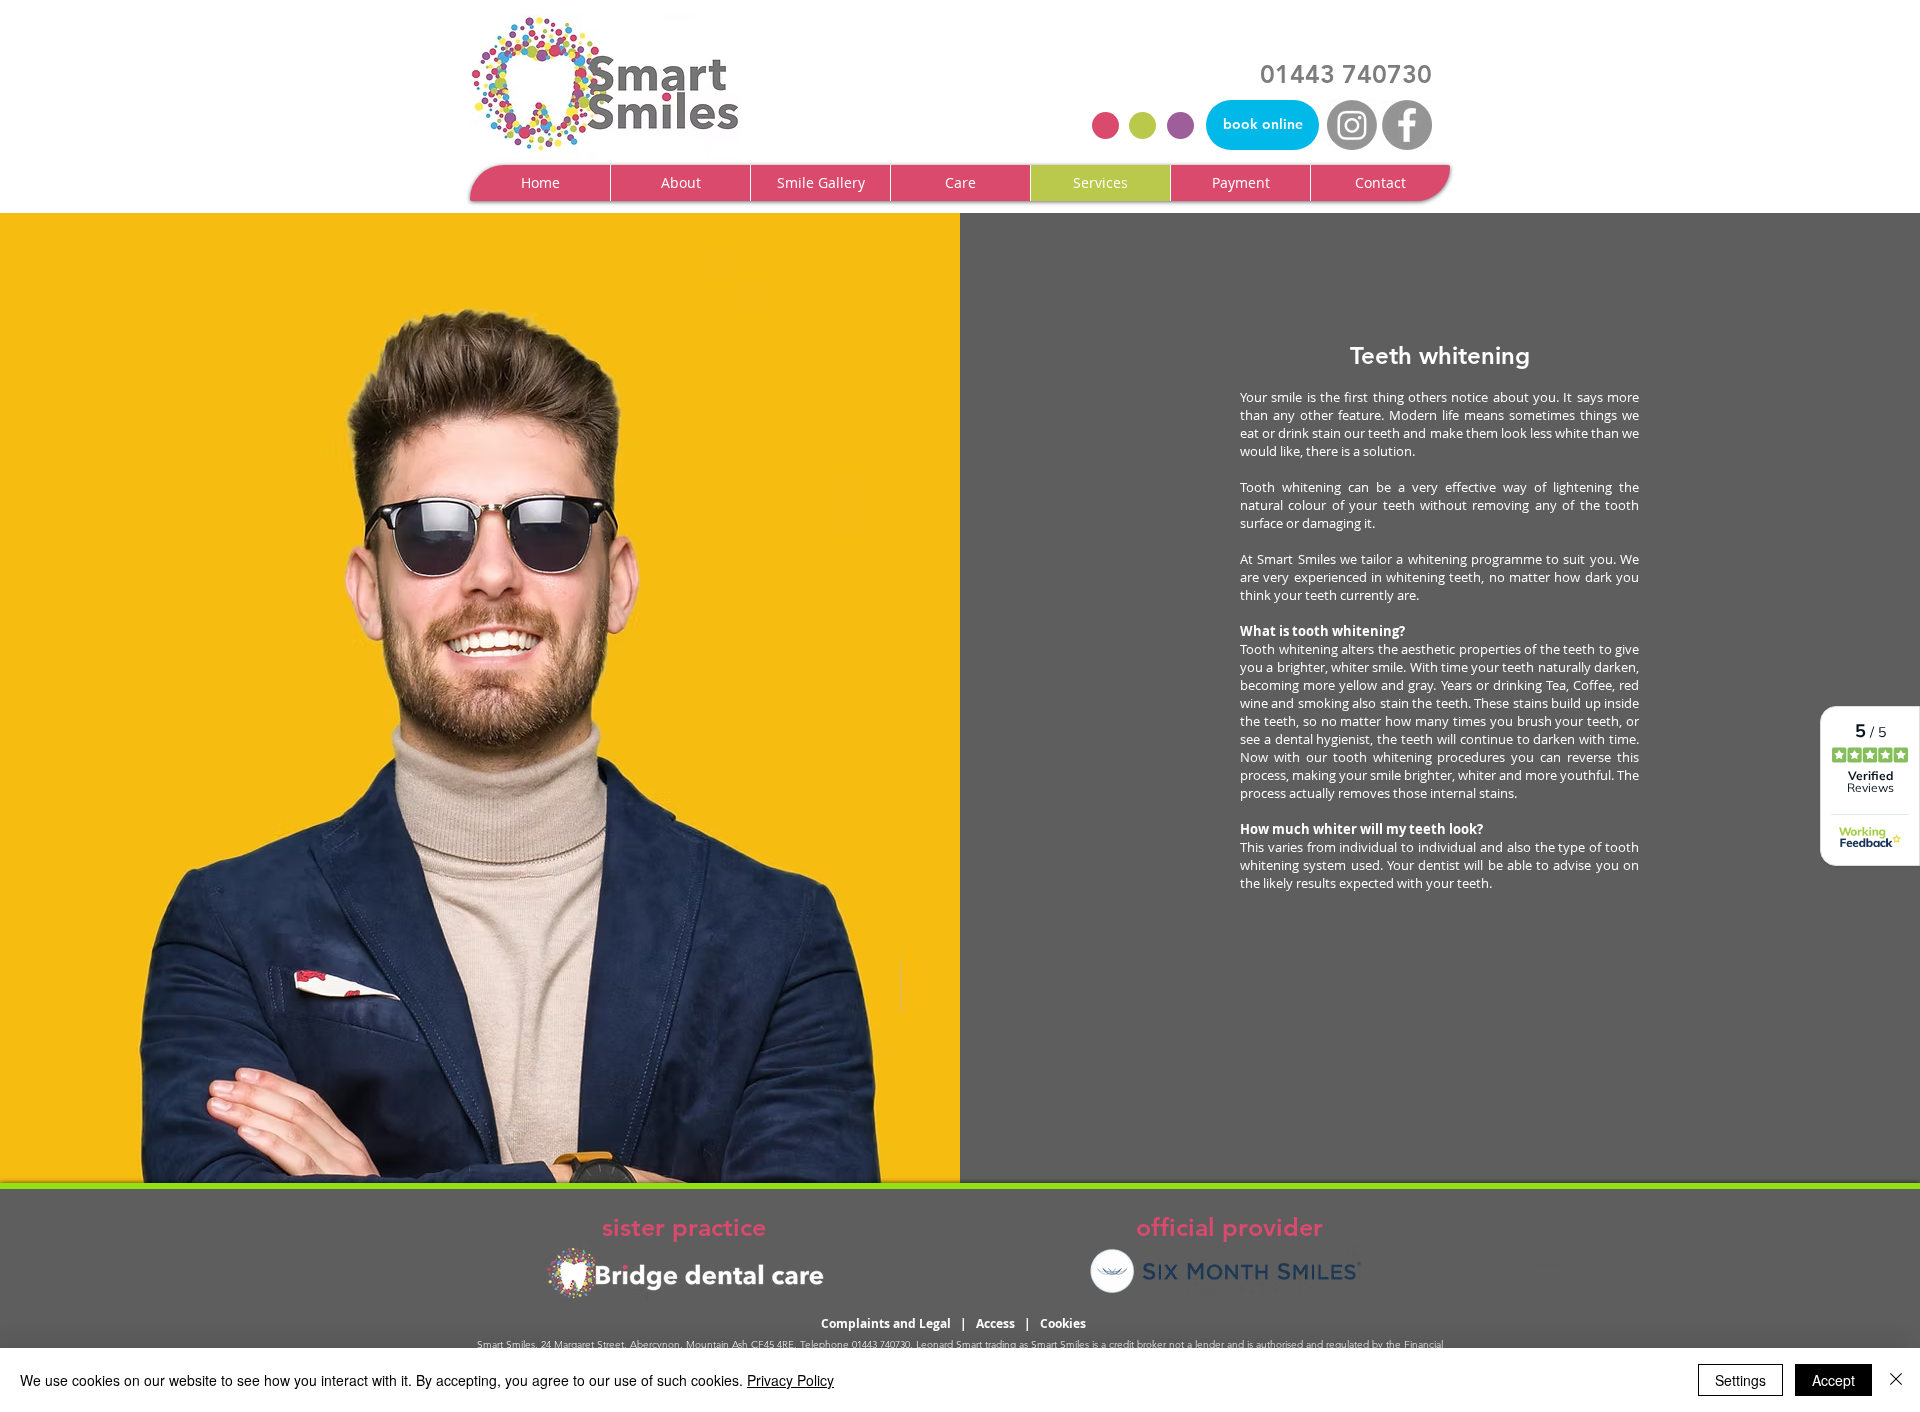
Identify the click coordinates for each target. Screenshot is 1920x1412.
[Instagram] (1352, 125)
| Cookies (1055, 1323)
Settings (1740, 1380)
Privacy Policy (790, 1380)
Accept (1833, 1380)
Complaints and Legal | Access (922, 1323)
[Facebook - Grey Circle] (1407, 125)
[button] (680, 183)
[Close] (1896, 1380)
